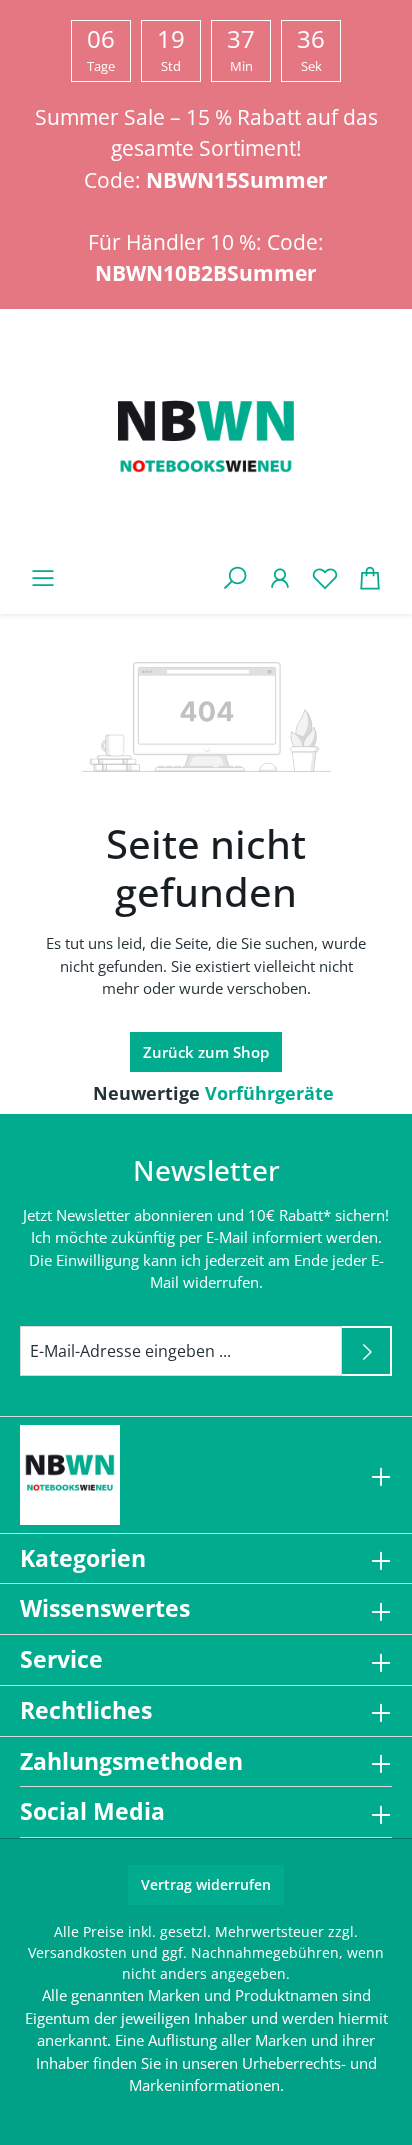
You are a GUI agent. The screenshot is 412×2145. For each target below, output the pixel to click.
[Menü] (42, 577)
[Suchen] (234, 577)
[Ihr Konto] (279, 577)
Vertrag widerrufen (206, 1884)
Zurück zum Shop (206, 1052)
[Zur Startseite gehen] (206, 441)
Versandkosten (77, 1952)
